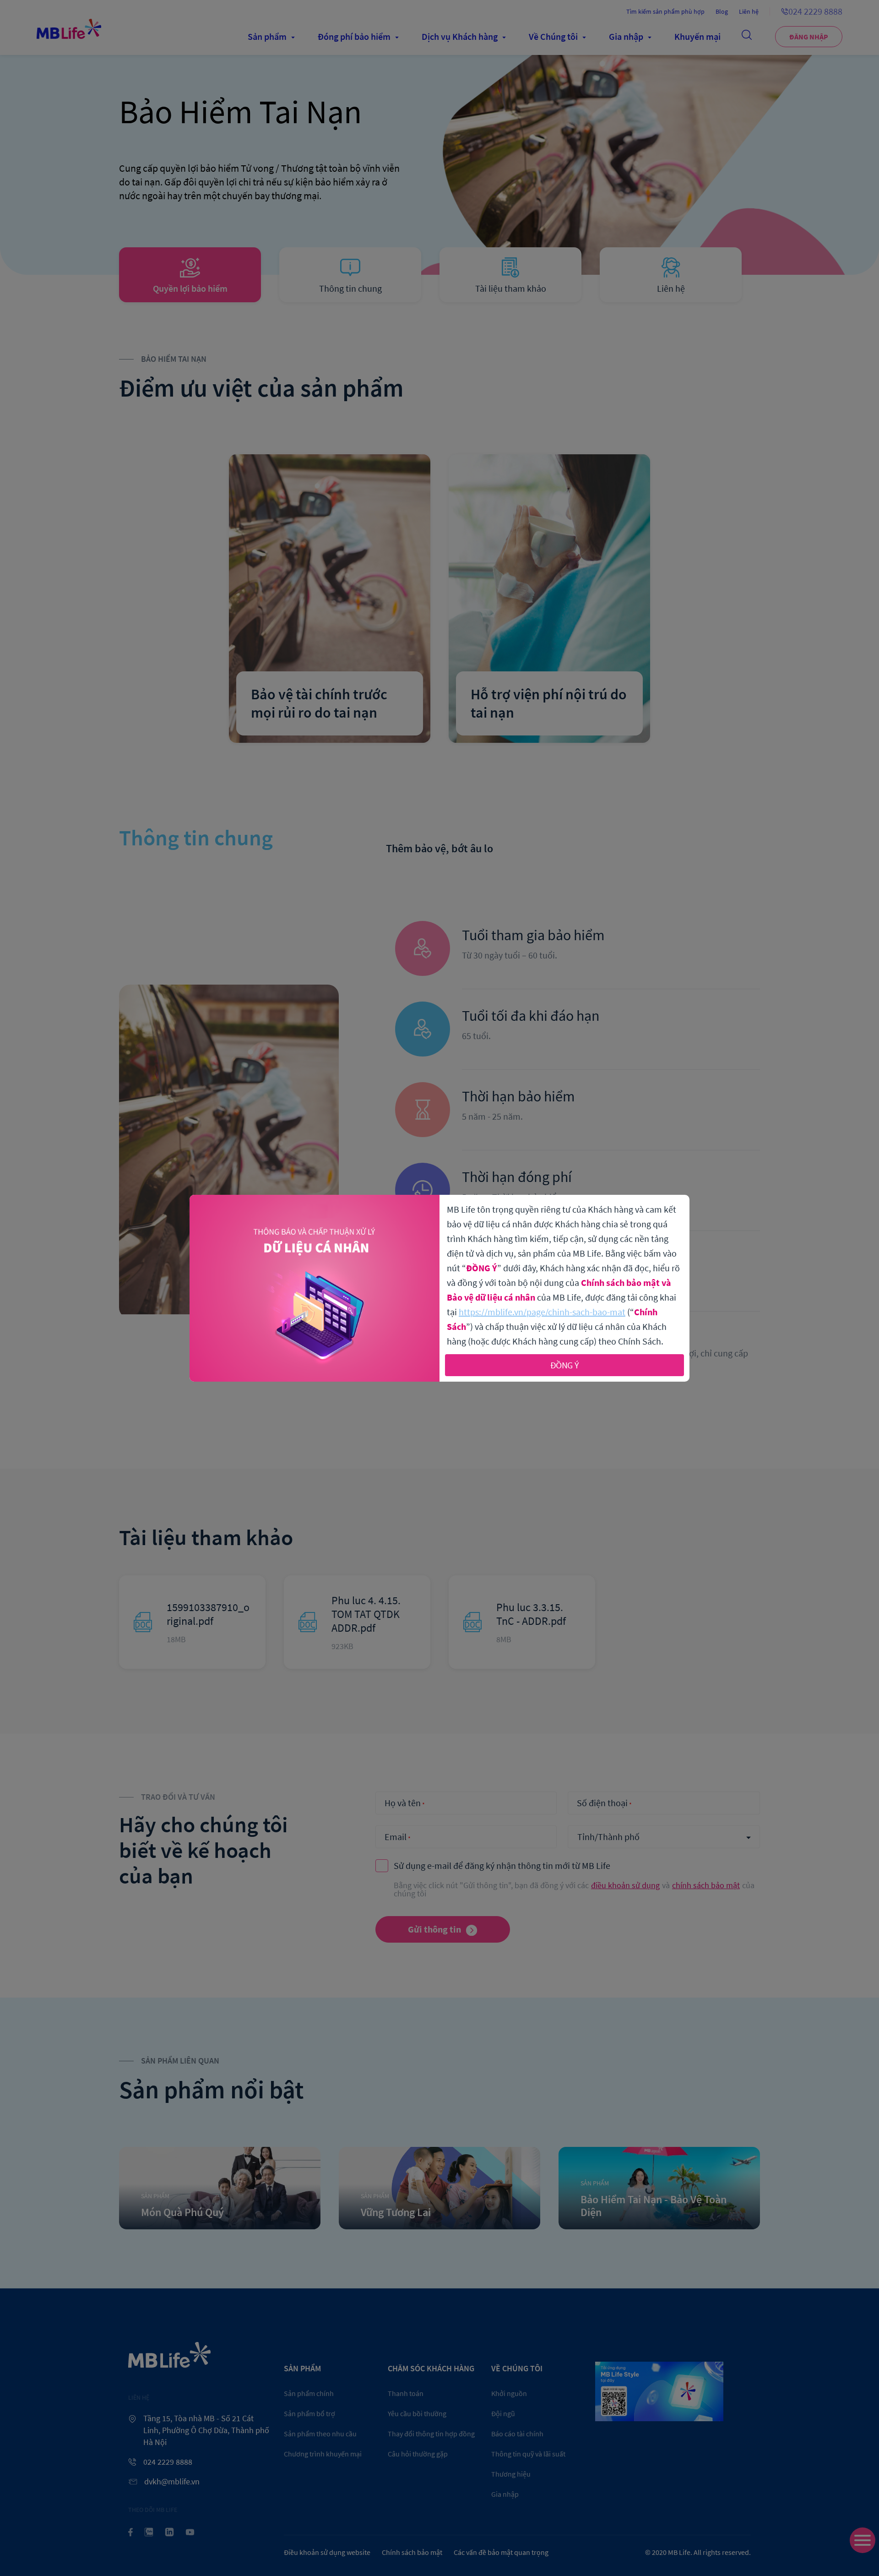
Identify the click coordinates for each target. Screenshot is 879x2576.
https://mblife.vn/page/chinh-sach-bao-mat (542, 1312)
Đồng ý (565, 1365)
